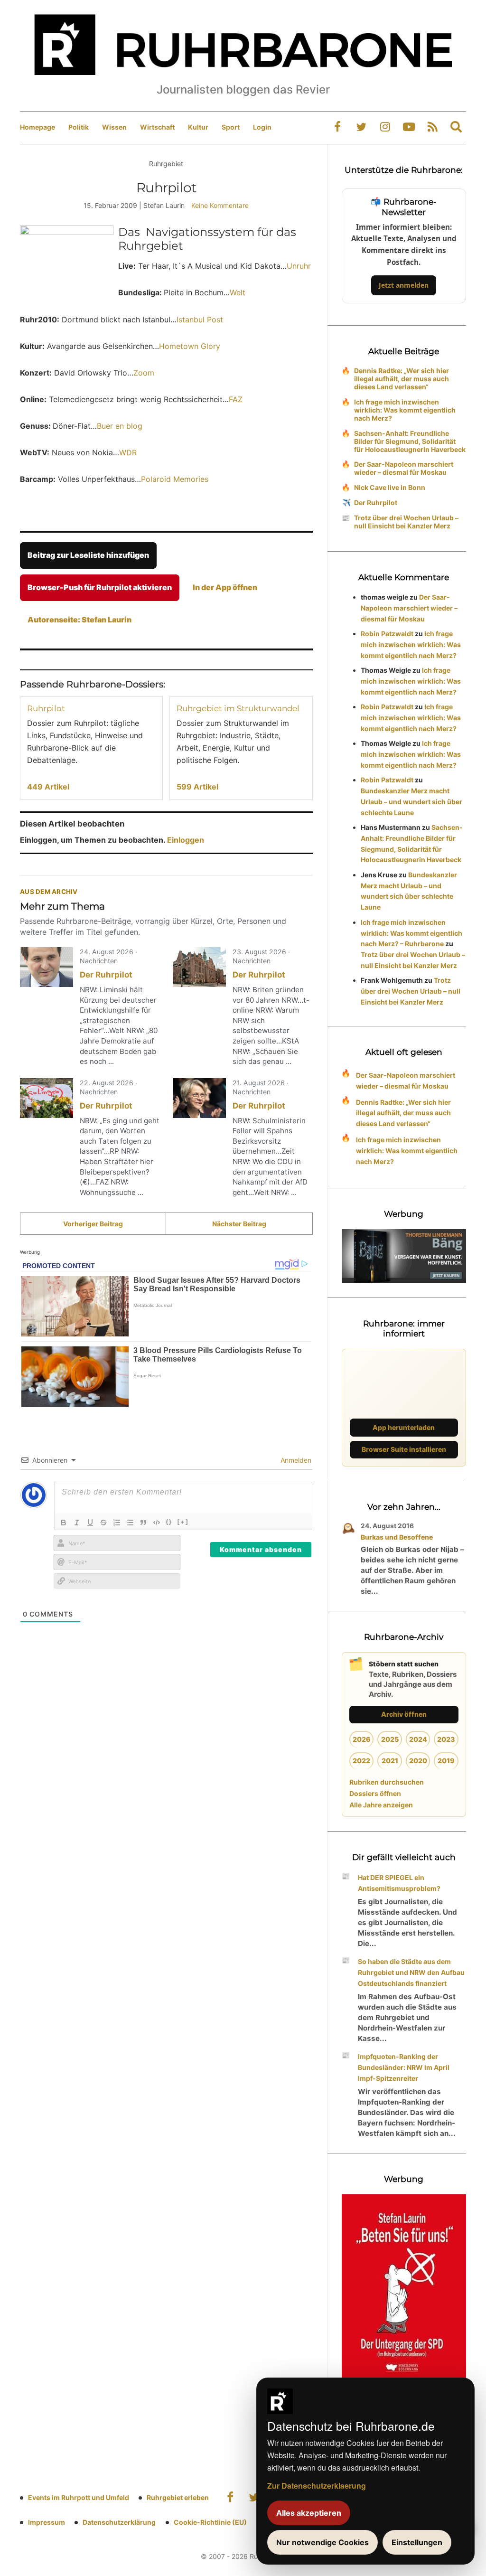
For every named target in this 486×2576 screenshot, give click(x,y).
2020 (418, 1761)
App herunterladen (404, 1427)
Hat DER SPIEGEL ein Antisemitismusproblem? (399, 1883)
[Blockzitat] (143, 1523)
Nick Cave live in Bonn (390, 487)
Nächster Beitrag (239, 1224)
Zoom (144, 373)
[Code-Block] (157, 1523)
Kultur (198, 127)
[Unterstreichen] (90, 1523)
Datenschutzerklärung (119, 2522)
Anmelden (295, 1460)
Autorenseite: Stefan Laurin (79, 620)
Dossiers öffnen (375, 1793)
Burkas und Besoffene (397, 1537)
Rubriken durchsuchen (387, 1782)
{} (169, 1522)
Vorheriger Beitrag (93, 1224)
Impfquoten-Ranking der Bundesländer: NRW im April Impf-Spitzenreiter (404, 2067)
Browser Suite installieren (404, 1449)
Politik (79, 127)
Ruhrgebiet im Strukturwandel (238, 708)
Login (262, 127)
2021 (390, 1761)
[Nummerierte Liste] (117, 1523)
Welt (238, 292)
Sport (231, 127)
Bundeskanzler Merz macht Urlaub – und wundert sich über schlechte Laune (411, 802)
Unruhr (299, 266)
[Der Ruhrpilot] (47, 967)
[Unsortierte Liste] (130, 1523)
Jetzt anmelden (404, 285)
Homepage (37, 127)
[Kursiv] (77, 1523)
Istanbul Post (200, 320)
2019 (446, 1761)
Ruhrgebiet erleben (178, 2497)
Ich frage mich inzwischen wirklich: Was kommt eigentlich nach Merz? (405, 410)
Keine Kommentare (220, 205)
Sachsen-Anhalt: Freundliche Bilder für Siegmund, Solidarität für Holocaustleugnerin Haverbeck (410, 441)
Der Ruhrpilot (106, 975)
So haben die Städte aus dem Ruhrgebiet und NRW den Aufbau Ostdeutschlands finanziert (411, 1972)
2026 (362, 1739)
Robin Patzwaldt (387, 634)
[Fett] (64, 1523)
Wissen (114, 127)
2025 (390, 1739)
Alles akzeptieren (309, 2513)
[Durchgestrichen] (103, 1523)
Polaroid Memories (175, 479)
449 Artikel (48, 787)
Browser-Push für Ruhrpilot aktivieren (100, 587)
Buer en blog (120, 426)
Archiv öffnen (404, 1714)
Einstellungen (417, 2542)
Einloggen (186, 840)
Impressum (47, 2522)
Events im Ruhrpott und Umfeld (79, 2497)
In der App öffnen (225, 587)
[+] (183, 1522)
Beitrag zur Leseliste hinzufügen (88, 555)
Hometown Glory (190, 346)
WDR (128, 452)
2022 (361, 1761)
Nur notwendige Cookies (322, 2542)
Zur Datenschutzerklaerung (317, 2486)
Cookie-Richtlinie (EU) (210, 2522)
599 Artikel (197, 787)
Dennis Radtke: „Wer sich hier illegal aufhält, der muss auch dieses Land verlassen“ (402, 379)
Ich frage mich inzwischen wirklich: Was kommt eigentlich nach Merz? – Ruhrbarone (411, 933)
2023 (446, 1739)
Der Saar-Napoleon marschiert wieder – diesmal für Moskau (404, 468)
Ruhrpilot (46, 708)
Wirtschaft (157, 127)
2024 (418, 1739)
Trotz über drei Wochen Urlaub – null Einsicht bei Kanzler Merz (406, 522)
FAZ (236, 399)
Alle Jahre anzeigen (381, 1805)
